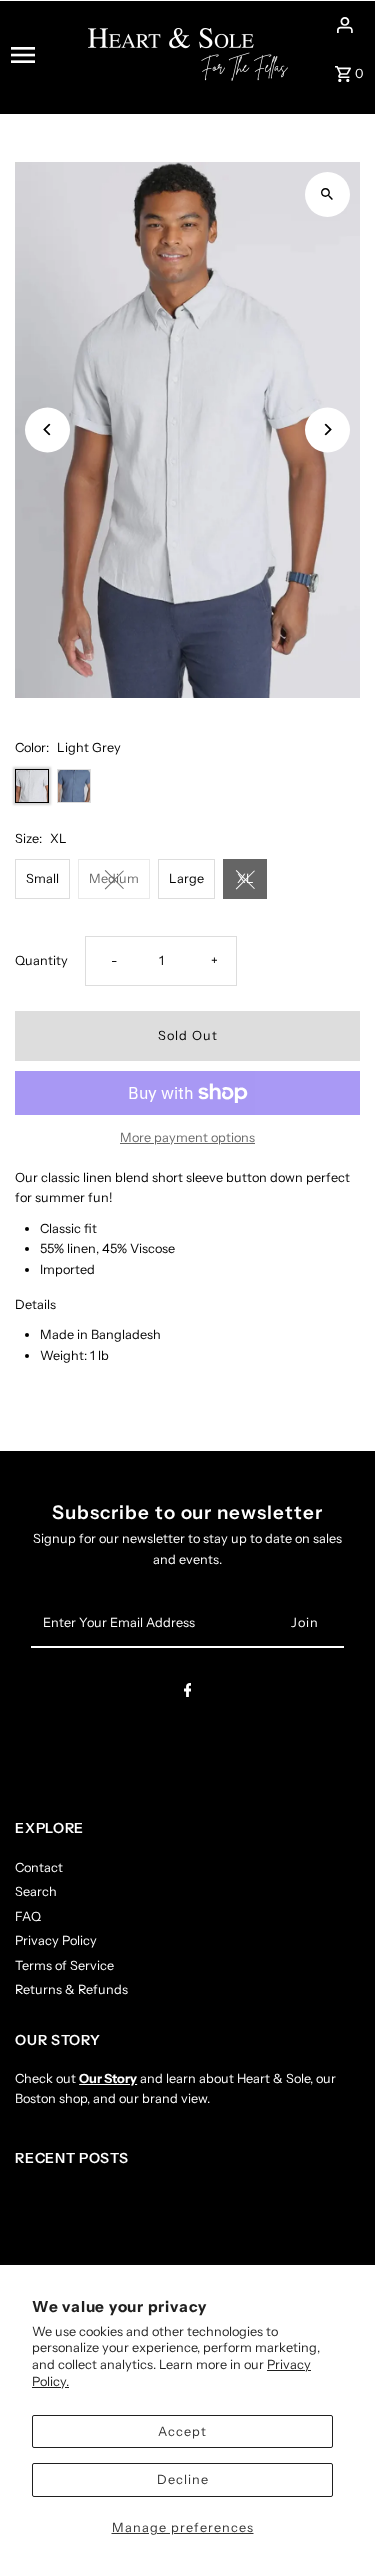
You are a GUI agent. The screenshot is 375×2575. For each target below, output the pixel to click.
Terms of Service (64, 1965)
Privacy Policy (56, 1940)
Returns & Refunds (71, 1989)
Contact (39, 1867)
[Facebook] (188, 1693)
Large (186, 878)
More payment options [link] (187, 1137)
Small (42, 878)
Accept (182, 2431)
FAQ (28, 1916)
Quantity (41, 960)
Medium (114, 878)
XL (245, 878)
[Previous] (47, 429)
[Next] (327, 429)
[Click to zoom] (327, 194)
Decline (183, 2479)
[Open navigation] (43, 55)
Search (36, 1891)
